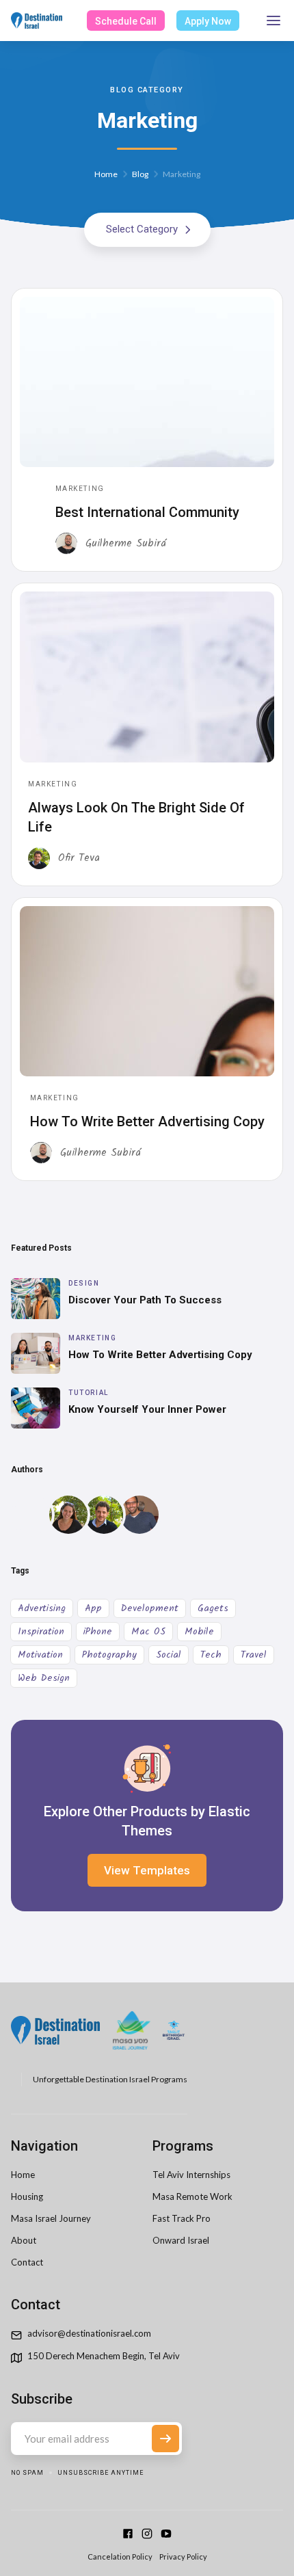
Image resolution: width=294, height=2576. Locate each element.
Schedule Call (126, 22)
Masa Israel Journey (51, 2218)
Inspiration (41, 1632)
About (24, 2240)
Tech (211, 1655)
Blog (140, 174)
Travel (254, 1655)
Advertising (42, 1608)
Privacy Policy (183, 2557)
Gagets (213, 1608)
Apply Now (208, 22)
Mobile (199, 1632)
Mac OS (148, 1632)
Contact (27, 2262)
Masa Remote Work (192, 2196)
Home (106, 174)
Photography (109, 1655)
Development (150, 1608)
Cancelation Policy (120, 2557)
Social (169, 1655)
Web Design (44, 1678)
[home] (37, 21)
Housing (27, 2196)
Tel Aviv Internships (191, 2175)
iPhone (98, 1632)
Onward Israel (181, 2240)
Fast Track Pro (182, 2218)
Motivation (40, 1655)
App (93, 1608)
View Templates (147, 1870)
